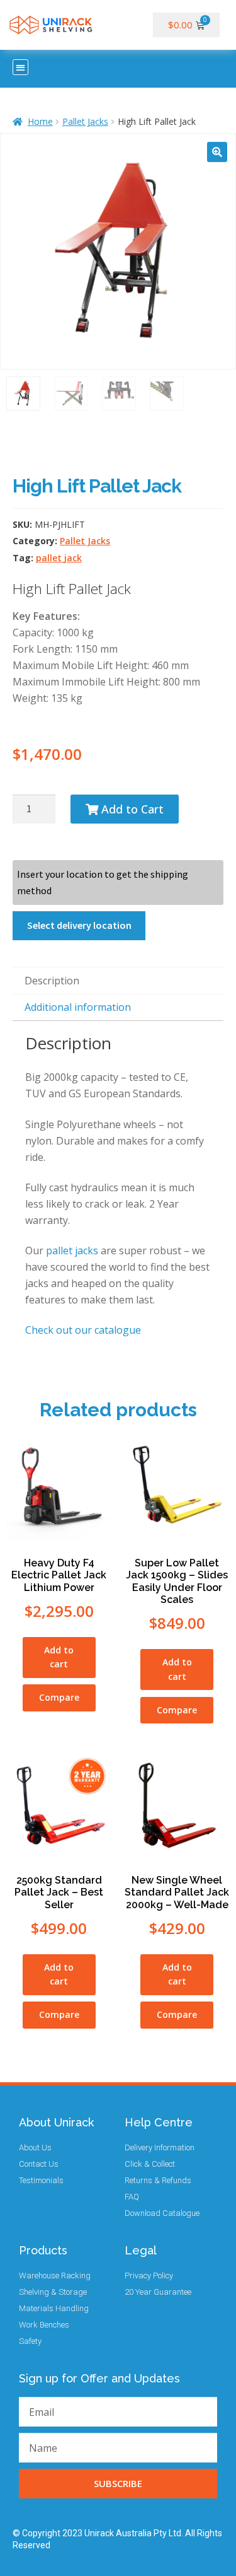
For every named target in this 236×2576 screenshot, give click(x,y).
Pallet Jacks (85, 121)
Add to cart (59, 1657)
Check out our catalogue (83, 1330)
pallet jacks (72, 1250)
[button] (20, 67)
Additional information (78, 1007)
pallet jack (59, 558)
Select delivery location (79, 925)
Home (40, 121)
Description (52, 981)
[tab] (118, 981)
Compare (59, 1697)
